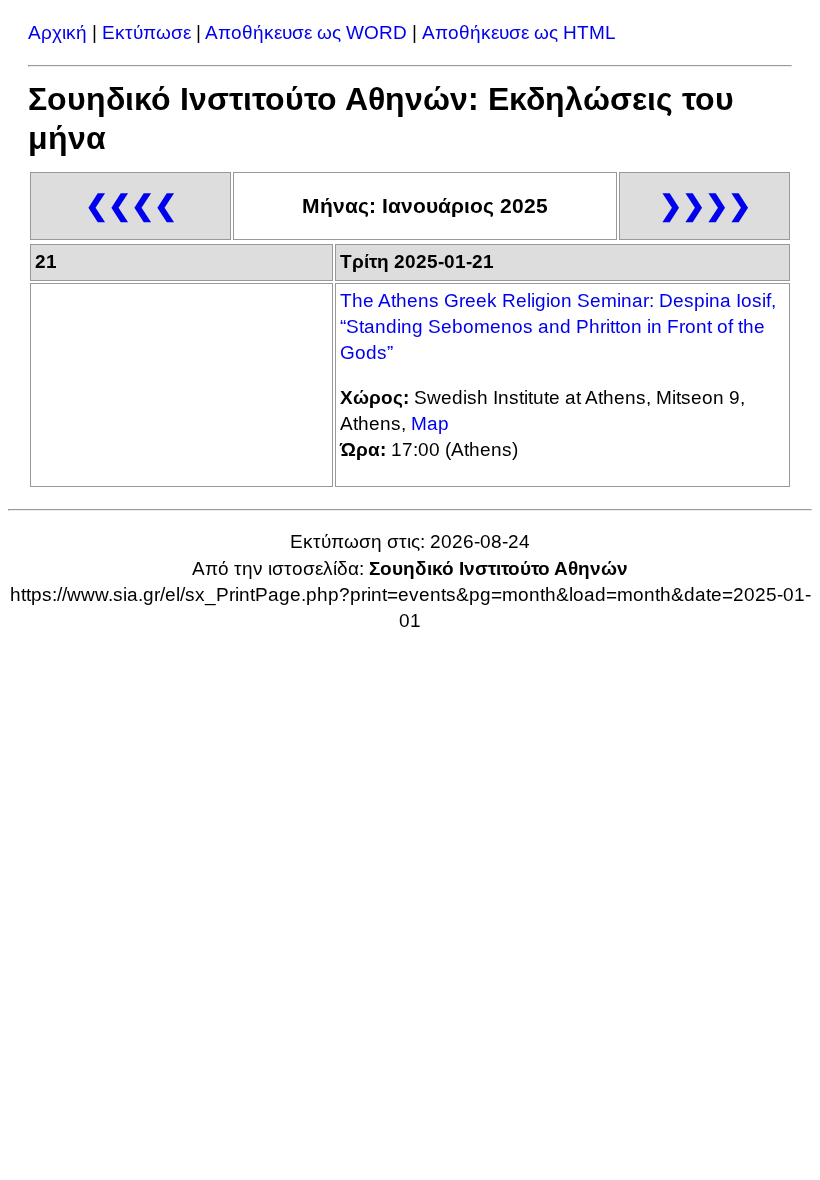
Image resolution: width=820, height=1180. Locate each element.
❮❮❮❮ (131, 205)
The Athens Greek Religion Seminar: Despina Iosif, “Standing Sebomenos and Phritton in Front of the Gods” (558, 326)
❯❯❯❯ (705, 205)
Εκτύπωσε (146, 32)
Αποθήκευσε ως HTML (519, 32)
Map (430, 423)
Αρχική (57, 32)
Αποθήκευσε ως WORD (306, 32)
